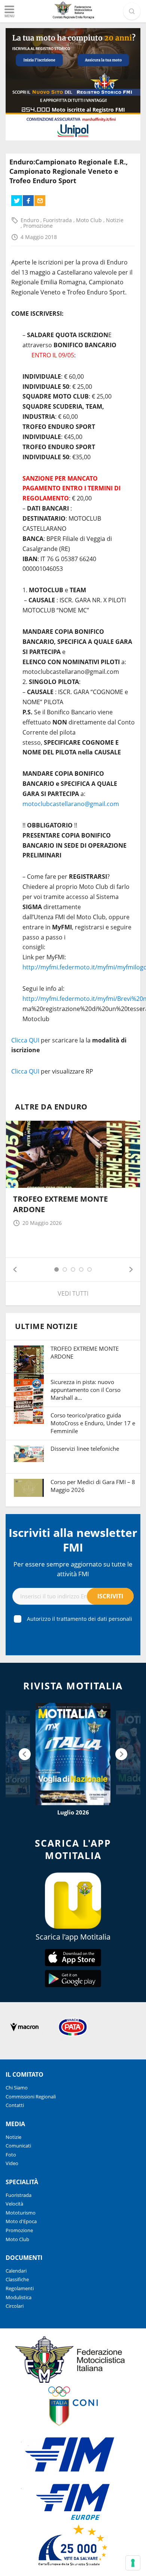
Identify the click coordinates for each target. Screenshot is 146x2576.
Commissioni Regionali (31, 2097)
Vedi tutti (73, 1293)
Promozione (38, 226)
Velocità (14, 2204)
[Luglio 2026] (73, 1754)
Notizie (115, 220)
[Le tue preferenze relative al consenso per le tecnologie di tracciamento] (133, 2563)
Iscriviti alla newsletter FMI (73, 1540)
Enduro (31, 220)
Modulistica (19, 2297)
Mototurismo (21, 2213)
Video (12, 2163)
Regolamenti (20, 2288)
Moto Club (90, 220)
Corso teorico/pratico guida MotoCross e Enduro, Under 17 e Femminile (93, 1423)
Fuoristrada (58, 220)
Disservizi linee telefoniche (85, 1449)
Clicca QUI (25, 1040)
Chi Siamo (17, 2088)
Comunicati (18, 2146)
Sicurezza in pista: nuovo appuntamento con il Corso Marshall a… (86, 1390)
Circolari (15, 2306)
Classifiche (17, 2279)
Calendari (16, 2271)
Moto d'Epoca (21, 2221)
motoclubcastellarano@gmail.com (71, 804)
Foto (11, 2155)
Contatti (15, 2105)
